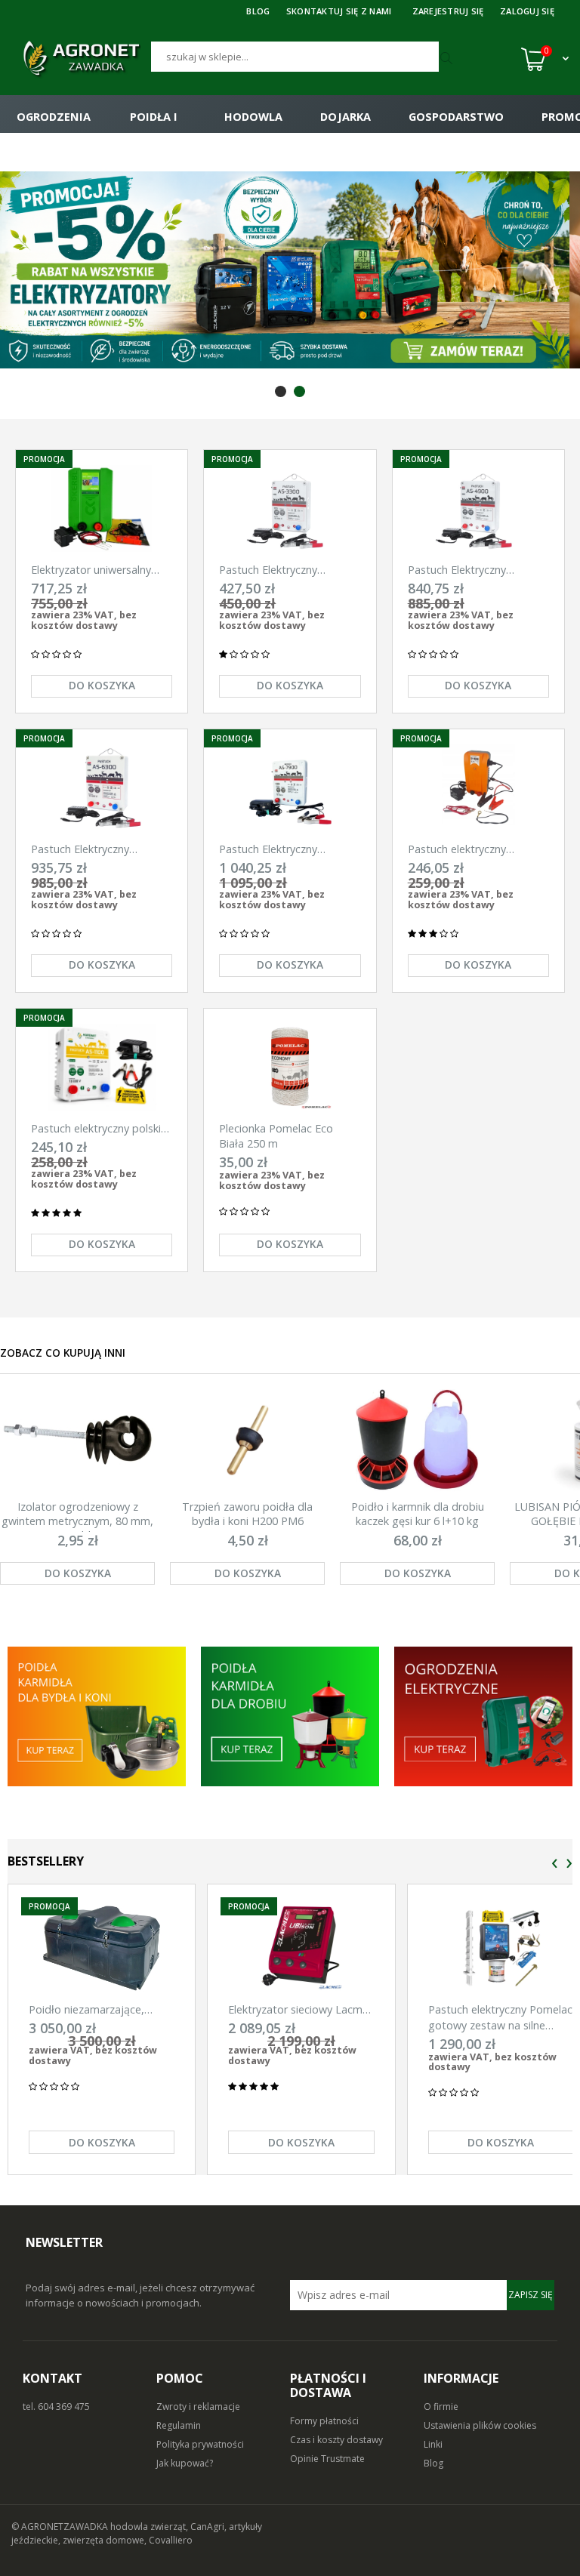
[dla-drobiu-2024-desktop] (290, 270)
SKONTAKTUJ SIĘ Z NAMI (339, 11)
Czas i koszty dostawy (336, 2440)
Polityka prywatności (200, 2444)
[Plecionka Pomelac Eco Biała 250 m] (290, 1067)
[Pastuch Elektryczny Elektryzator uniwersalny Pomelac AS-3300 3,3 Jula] (290, 508)
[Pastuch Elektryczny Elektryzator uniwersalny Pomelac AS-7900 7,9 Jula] (290, 788)
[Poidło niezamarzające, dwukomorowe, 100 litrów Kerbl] (102, 1948)
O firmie (441, 2407)
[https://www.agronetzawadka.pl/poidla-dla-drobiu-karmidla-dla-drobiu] (290, 1716)
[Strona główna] (81, 59)
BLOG (258, 11)
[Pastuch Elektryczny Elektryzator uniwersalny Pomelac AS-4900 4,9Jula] (478, 508)
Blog (433, 2463)
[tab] (281, 391)
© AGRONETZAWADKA (61, 2527)
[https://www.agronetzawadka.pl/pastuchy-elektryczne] (97, 1716)
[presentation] (555, 1864)
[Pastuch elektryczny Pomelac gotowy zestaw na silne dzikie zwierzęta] (501, 1948)
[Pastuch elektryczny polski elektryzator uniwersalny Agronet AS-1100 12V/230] (102, 1067)
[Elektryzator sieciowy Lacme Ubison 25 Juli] (301, 1948)
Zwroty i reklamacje (198, 2407)
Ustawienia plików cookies (480, 2425)
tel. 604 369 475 (56, 2407)
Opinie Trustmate (327, 2459)
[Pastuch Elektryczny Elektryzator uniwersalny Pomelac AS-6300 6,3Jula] (102, 788)
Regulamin (179, 2425)
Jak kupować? (185, 2463)
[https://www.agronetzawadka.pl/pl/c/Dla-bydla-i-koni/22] (483, 1716)
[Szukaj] (448, 59)
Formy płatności (324, 2421)
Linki (433, 2444)
